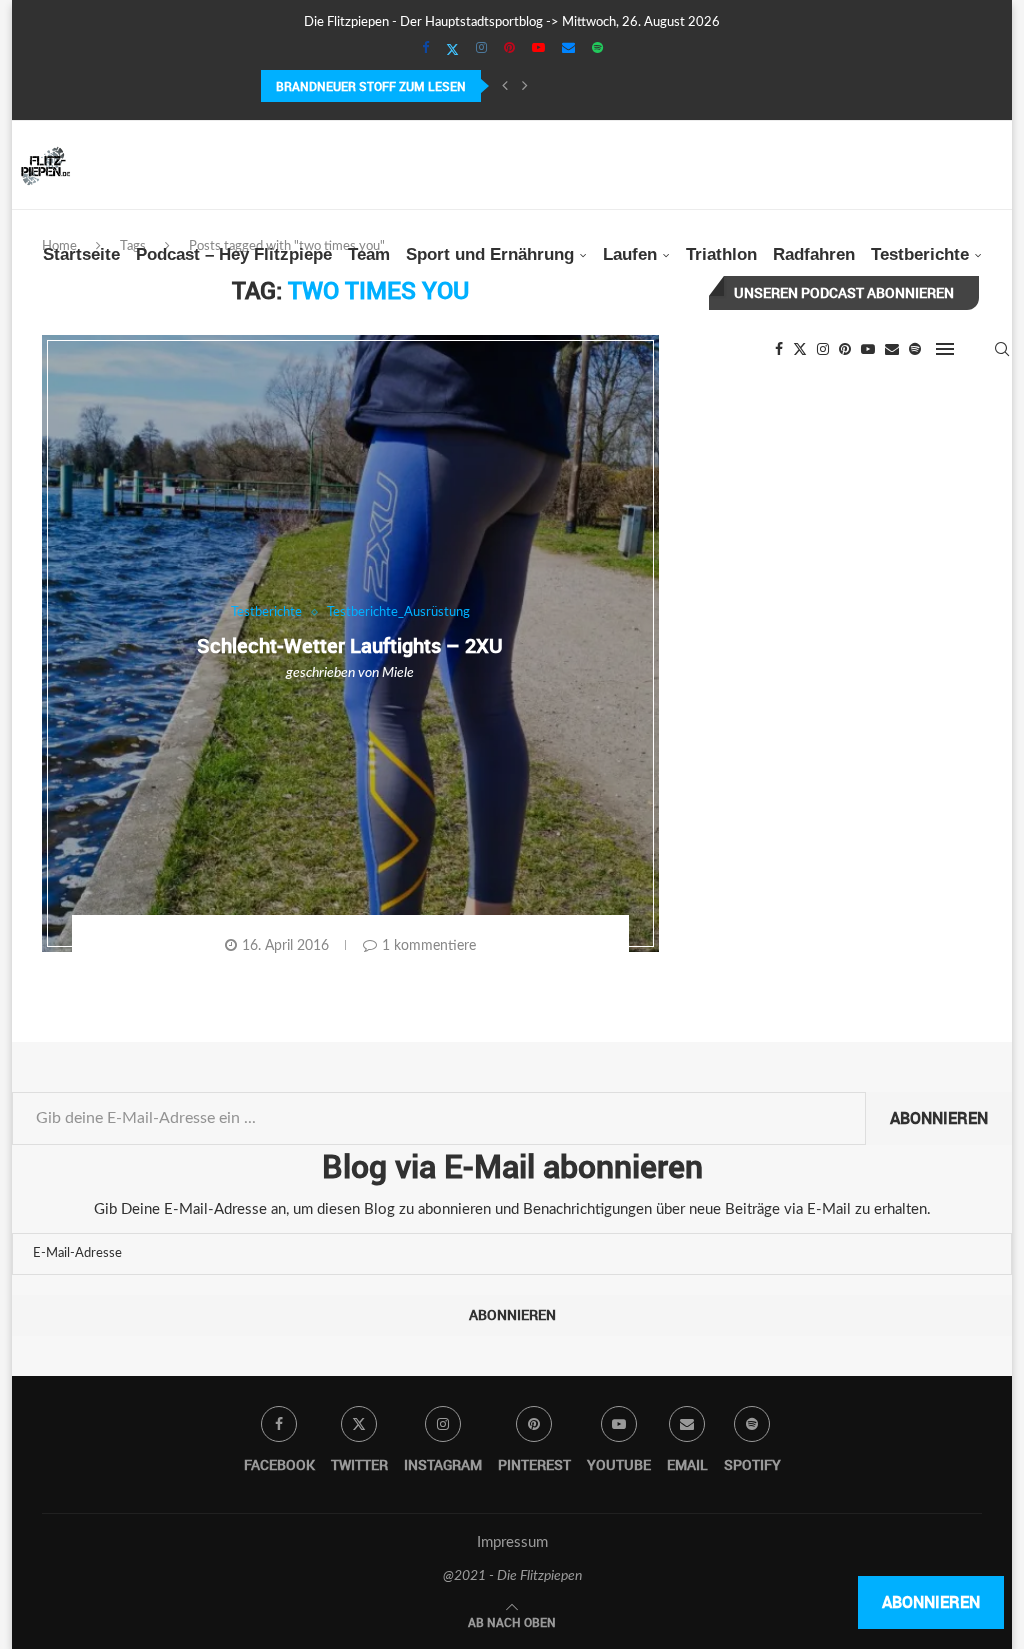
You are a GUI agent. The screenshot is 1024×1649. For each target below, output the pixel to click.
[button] (505, 86)
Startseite (81, 254)
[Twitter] (452, 50)
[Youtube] (538, 49)
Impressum (512, 1542)
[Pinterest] (509, 49)
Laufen (630, 254)
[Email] (568, 49)
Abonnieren (939, 1118)
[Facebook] (425, 49)
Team (369, 254)
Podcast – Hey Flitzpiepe (234, 254)
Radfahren (814, 254)
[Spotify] (597, 49)
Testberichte (920, 254)
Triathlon (721, 254)
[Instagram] (481, 49)
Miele (398, 673)
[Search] (1002, 349)
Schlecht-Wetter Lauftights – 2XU (350, 645)
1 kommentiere (429, 946)
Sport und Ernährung (490, 254)
